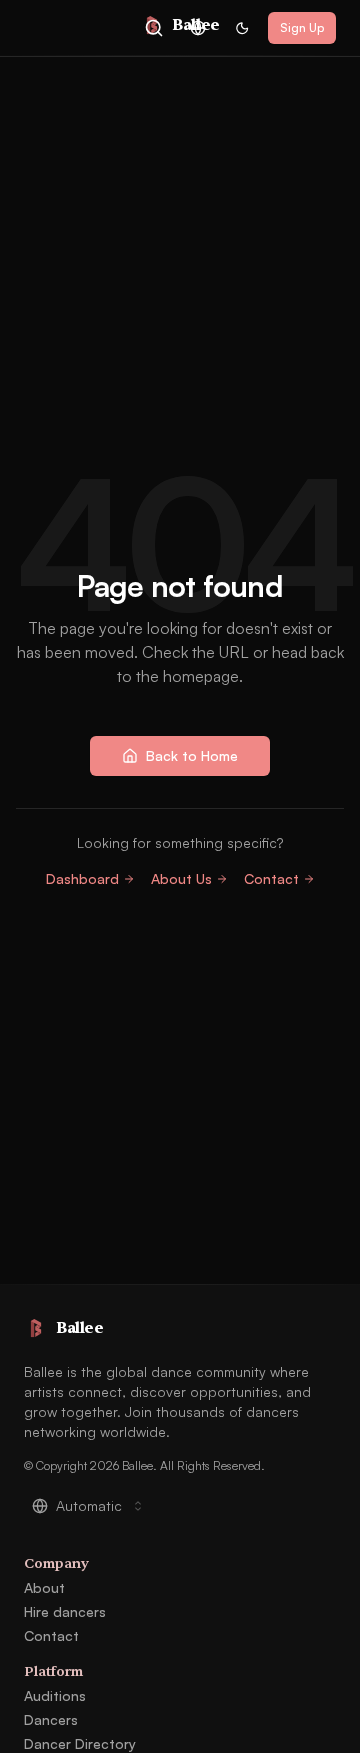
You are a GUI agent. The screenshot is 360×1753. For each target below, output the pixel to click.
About (44, 1587)
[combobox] (198, 28)
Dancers (51, 1719)
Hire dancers (65, 1611)
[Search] (154, 28)
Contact (271, 878)
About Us (181, 878)
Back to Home (192, 755)
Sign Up (302, 27)
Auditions (55, 1695)
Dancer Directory (80, 1743)
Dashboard (82, 878)
